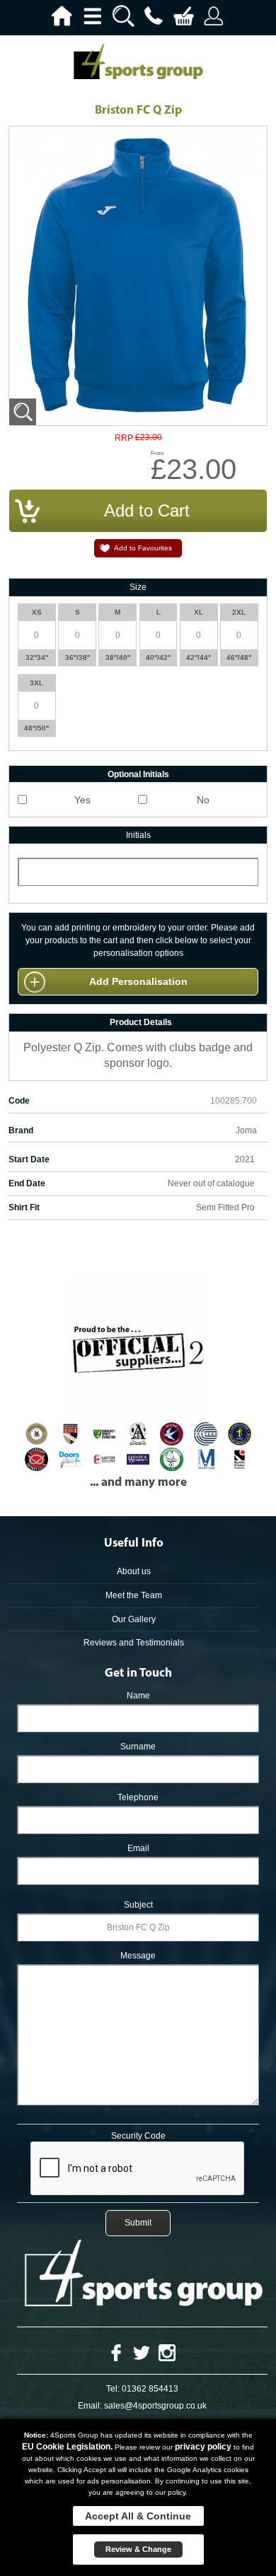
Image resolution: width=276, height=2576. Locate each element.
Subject (138, 1905)
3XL (36, 683)
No (203, 800)
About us (134, 1571)
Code (19, 1101)
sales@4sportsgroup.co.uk (155, 2406)
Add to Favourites (143, 548)
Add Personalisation (138, 981)
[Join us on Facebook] (116, 2352)
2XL (239, 612)
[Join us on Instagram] (167, 2352)
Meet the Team (134, 1595)
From (157, 453)
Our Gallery (134, 1619)
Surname (138, 1747)
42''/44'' (199, 657)
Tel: (113, 2389)
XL (199, 612)
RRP (124, 438)
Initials (138, 835)
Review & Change (138, 2549)
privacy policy (203, 2447)
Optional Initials (138, 774)
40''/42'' (158, 657)
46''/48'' (239, 657)
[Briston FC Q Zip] (23, 412)
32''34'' (37, 657)
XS (37, 612)
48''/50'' (36, 728)
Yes (82, 800)
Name (138, 1696)
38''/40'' (118, 657)
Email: (90, 2406)
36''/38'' (77, 657)
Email (138, 1848)
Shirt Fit (24, 1207)
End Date (27, 1183)
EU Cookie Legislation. (67, 2447)
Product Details (141, 1022)
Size (138, 587)
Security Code (138, 2136)
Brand (21, 1130)
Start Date (29, 1159)
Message (138, 1956)
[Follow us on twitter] (142, 2352)
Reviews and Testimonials (134, 1643)
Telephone (138, 1797)
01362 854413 (150, 2389)
